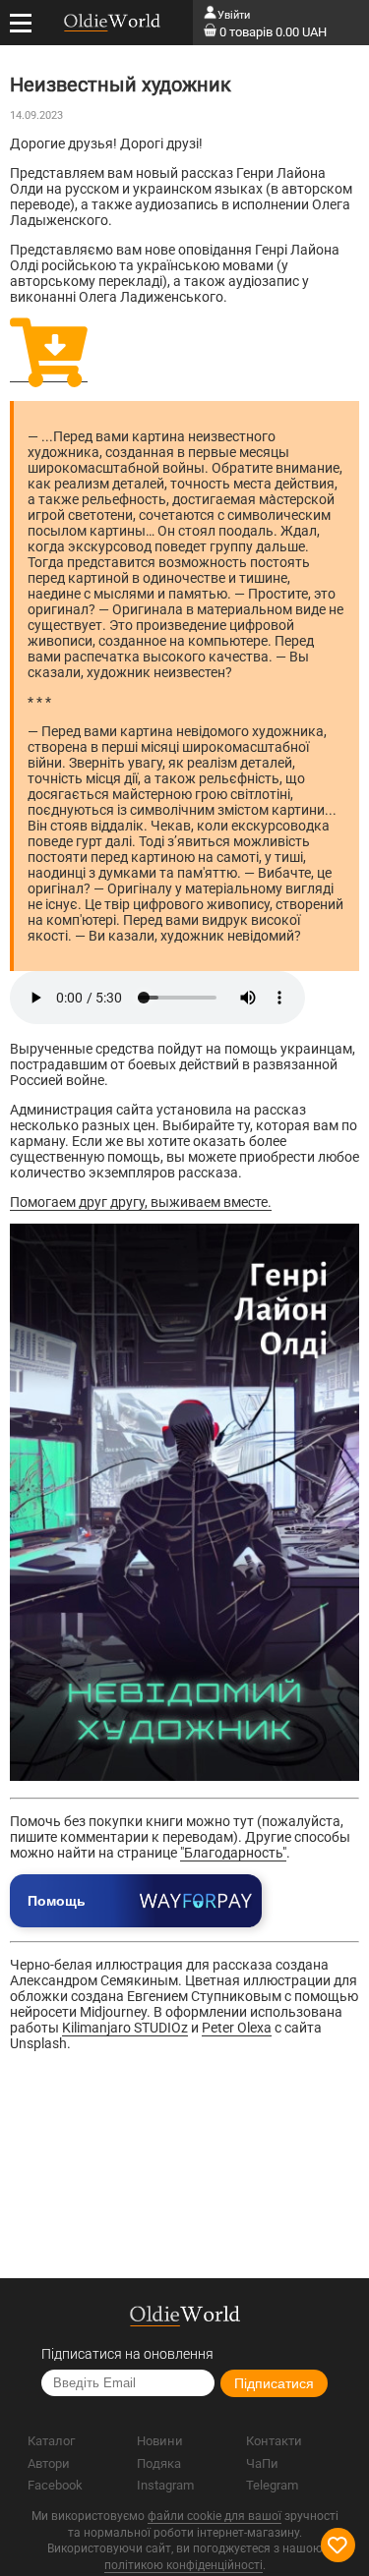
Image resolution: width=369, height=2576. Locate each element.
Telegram (272, 2485)
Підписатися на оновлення (127, 2354)
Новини (160, 2441)
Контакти (274, 2441)
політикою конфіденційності (184, 2565)
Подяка (159, 2463)
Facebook (55, 2485)
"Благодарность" (233, 1853)
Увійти (234, 15)
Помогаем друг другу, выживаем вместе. (141, 1202)
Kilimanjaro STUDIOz (125, 2028)
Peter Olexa (237, 2028)
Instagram (165, 2485)
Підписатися (274, 2383)
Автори (49, 2463)
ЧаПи (262, 2463)
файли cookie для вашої (215, 2516)
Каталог (51, 2441)
